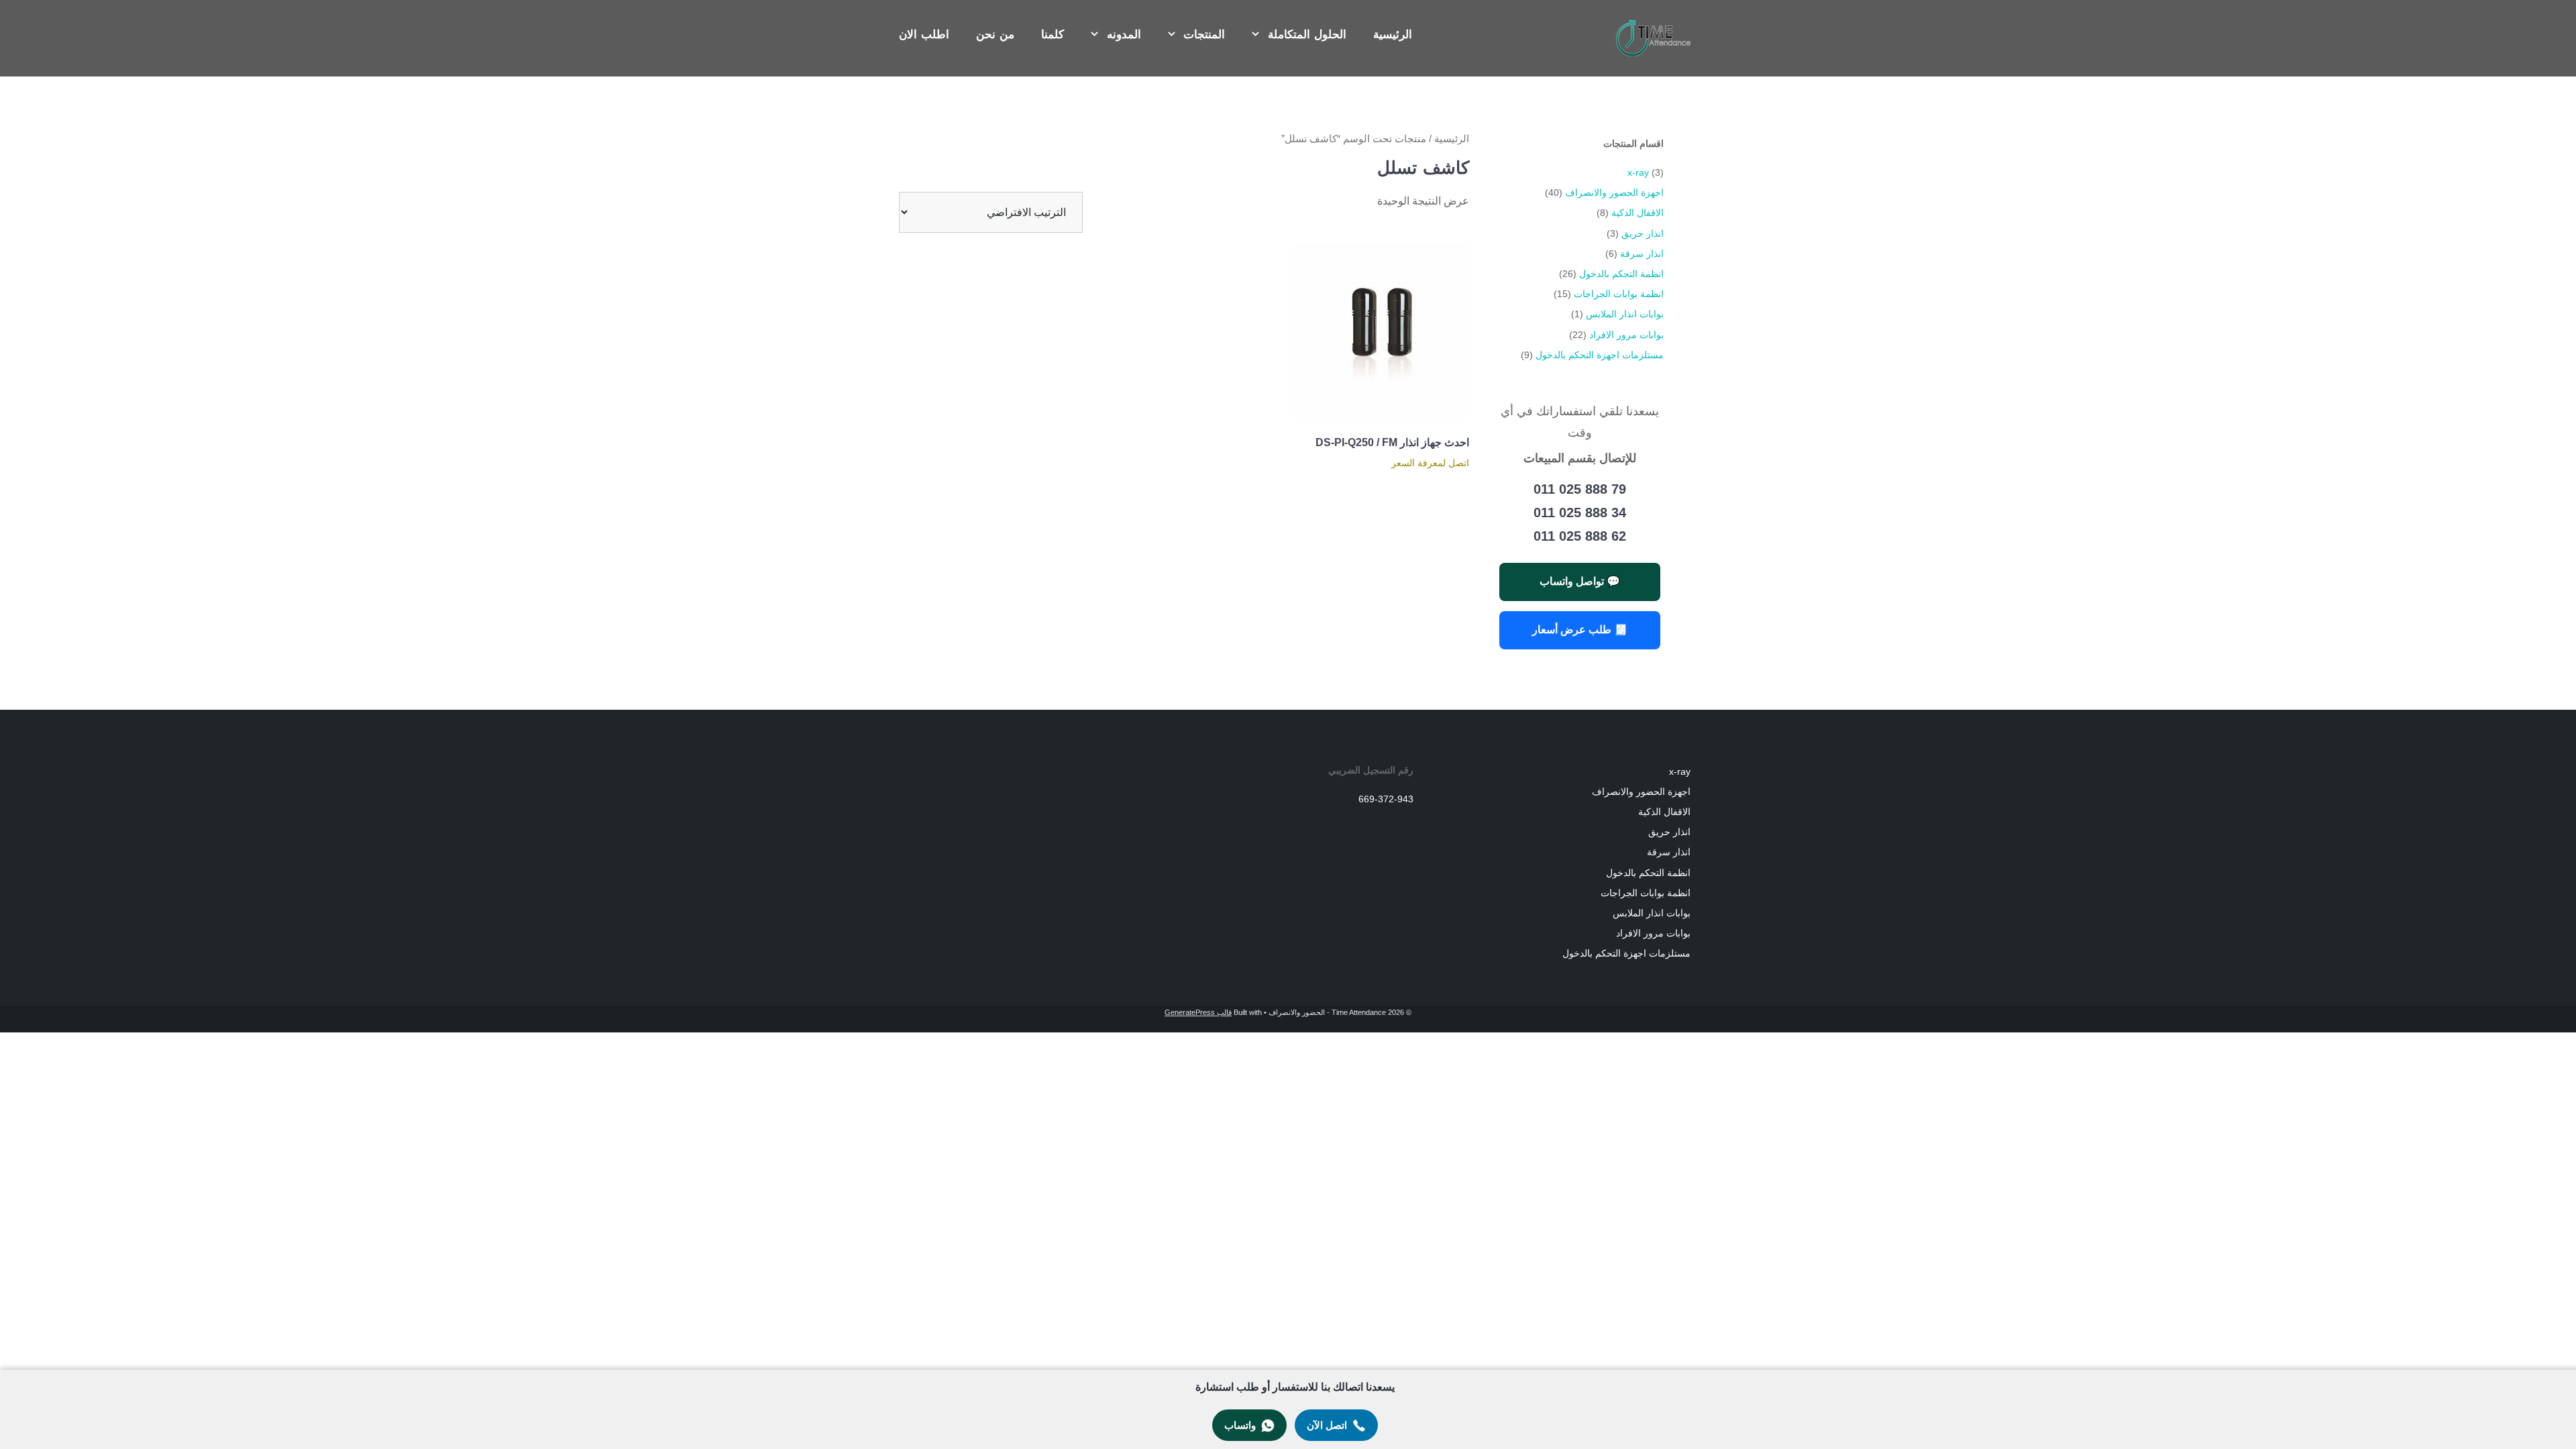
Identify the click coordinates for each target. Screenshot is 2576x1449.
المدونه (1124, 35)
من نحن (995, 35)
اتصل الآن (1327, 1425)
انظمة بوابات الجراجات (1619, 294)
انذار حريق (1643, 233)
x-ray (1638, 172)
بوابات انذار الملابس (1625, 314)
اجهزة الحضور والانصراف (1614, 193)
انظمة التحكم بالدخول (1621, 274)
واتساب (1240, 1425)
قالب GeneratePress (1198, 1012)
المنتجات (1204, 35)
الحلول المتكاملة (1307, 35)
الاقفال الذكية (1638, 213)
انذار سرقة (1642, 254)
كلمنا (1053, 35)
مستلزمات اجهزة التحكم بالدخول (1600, 355)
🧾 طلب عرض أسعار (1580, 630)
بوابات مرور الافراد (1626, 335)
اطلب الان (924, 35)
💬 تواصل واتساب (1580, 581)
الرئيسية (1393, 35)
